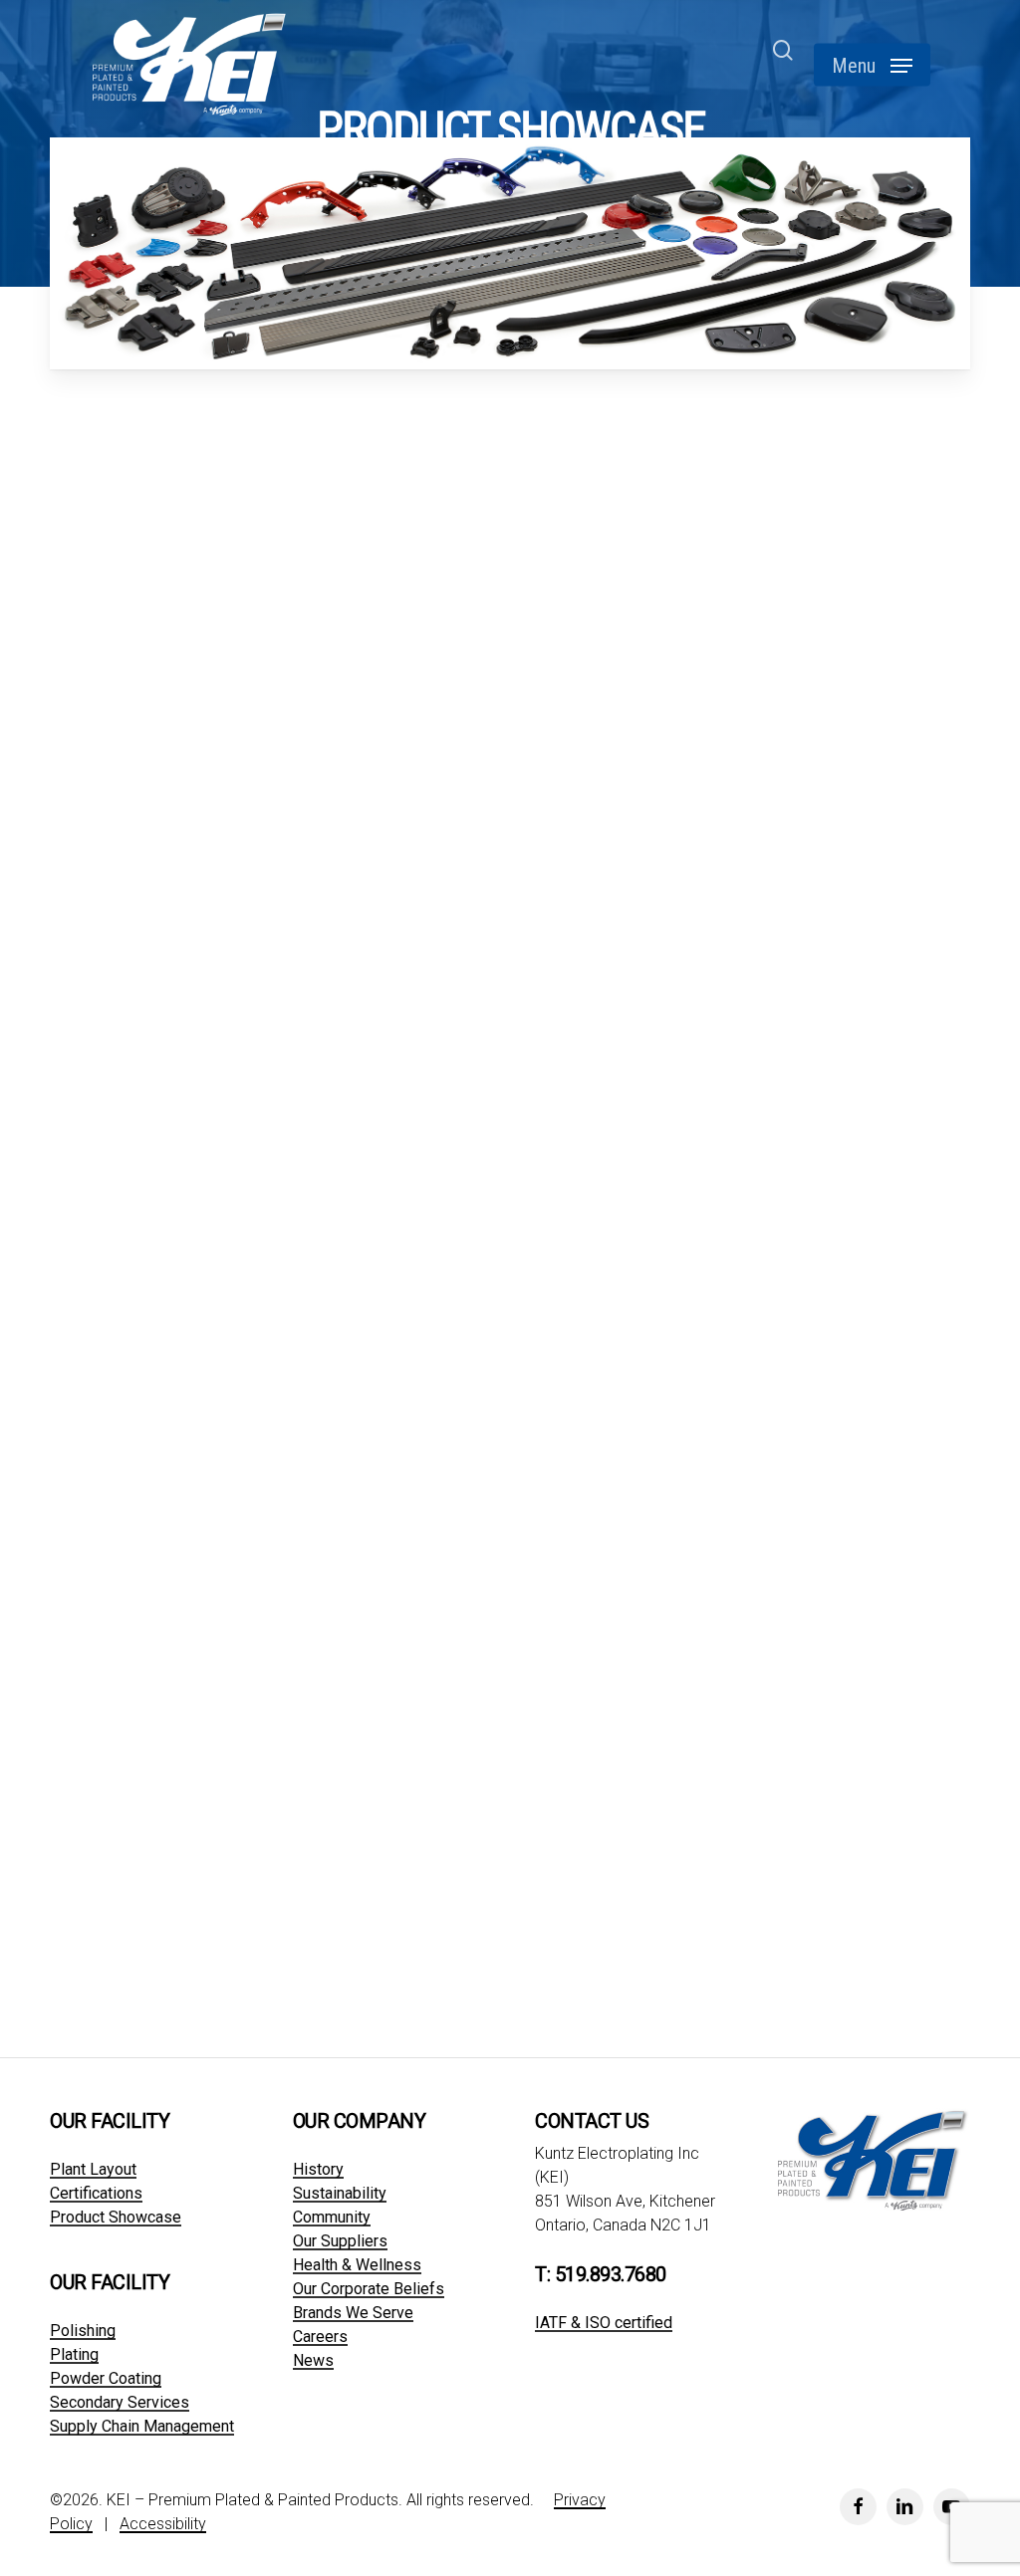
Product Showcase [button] (116, 2218)
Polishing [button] (83, 2331)
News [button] (313, 2361)
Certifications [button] (96, 2194)
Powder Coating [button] (106, 2379)
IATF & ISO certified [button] (604, 2323)
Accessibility (163, 2524)
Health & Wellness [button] (357, 2265)
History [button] (318, 2170)
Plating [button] (74, 2355)
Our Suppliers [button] (340, 2241)
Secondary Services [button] (120, 2403)
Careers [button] (320, 2337)
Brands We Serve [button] (353, 2313)
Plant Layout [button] (93, 2170)
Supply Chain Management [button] (142, 2427)
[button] (872, 65)
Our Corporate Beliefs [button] (369, 2289)
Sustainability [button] (340, 2194)
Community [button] (332, 2218)
